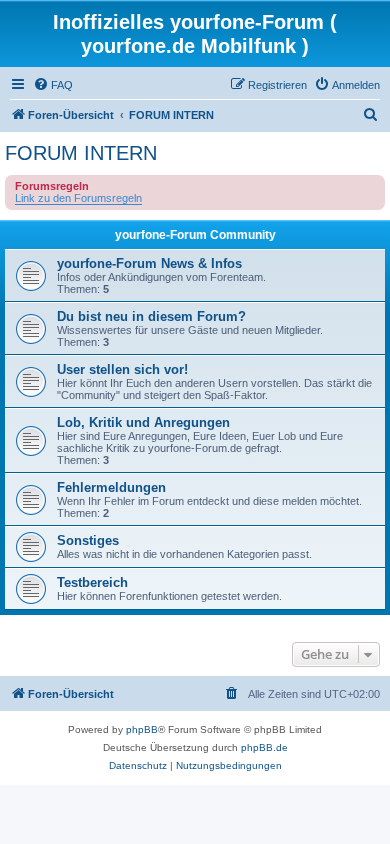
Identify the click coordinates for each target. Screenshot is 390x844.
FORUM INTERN (81, 153)
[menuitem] (53, 85)
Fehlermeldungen (111, 487)
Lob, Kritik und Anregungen (143, 422)
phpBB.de (264, 747)
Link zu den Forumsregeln (78, 198)
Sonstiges (88, 540)
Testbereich (92, 582)
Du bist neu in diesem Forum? (151, 316)
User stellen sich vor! (122, 369)
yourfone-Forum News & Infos (149, 263)
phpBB (142, 729)
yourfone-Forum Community (195, 235)
